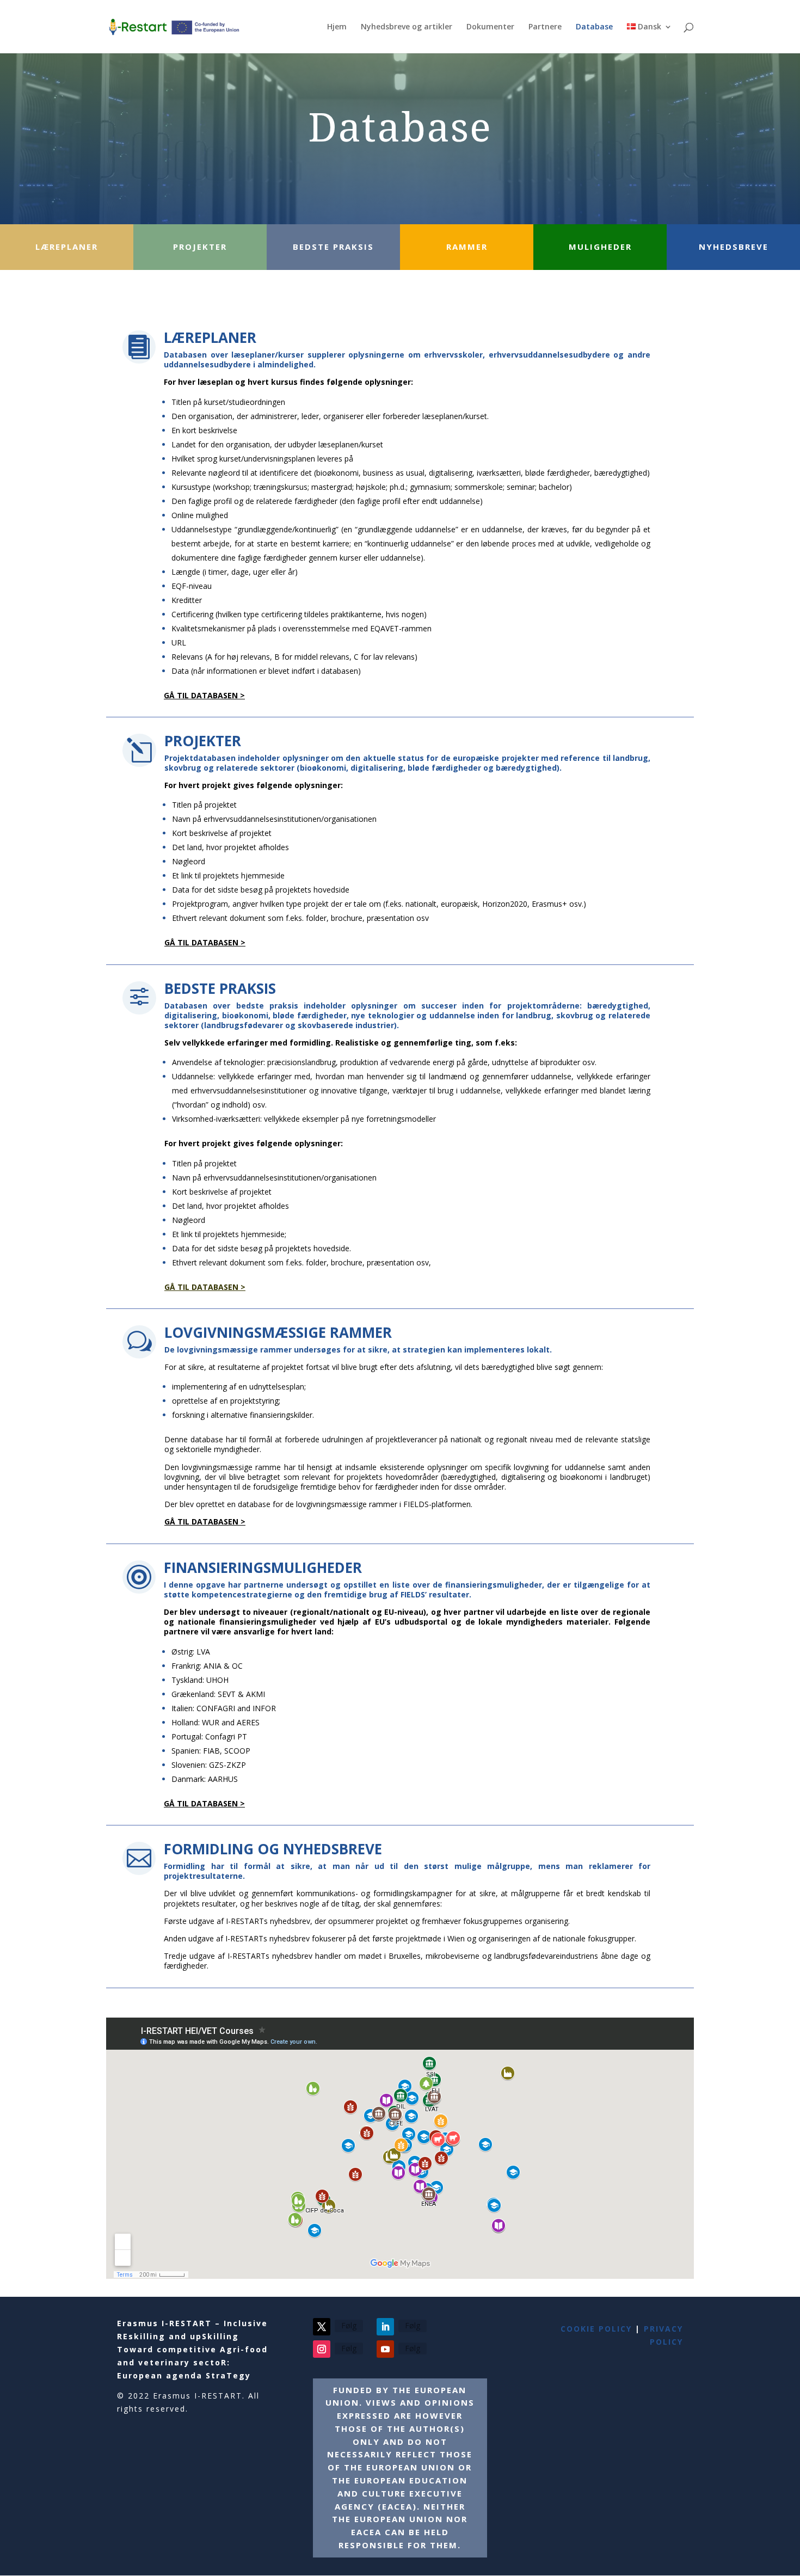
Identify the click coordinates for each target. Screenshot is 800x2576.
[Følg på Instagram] (322, 2349)
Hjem (337, 27)
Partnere (545, 27)
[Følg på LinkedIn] (385, 2327)
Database (594, 27)
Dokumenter (490, 27)
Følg (349, 2325)
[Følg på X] (322, 2327)
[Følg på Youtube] (385, 2349)
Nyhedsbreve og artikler (407, 27)
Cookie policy (596, 2329)
